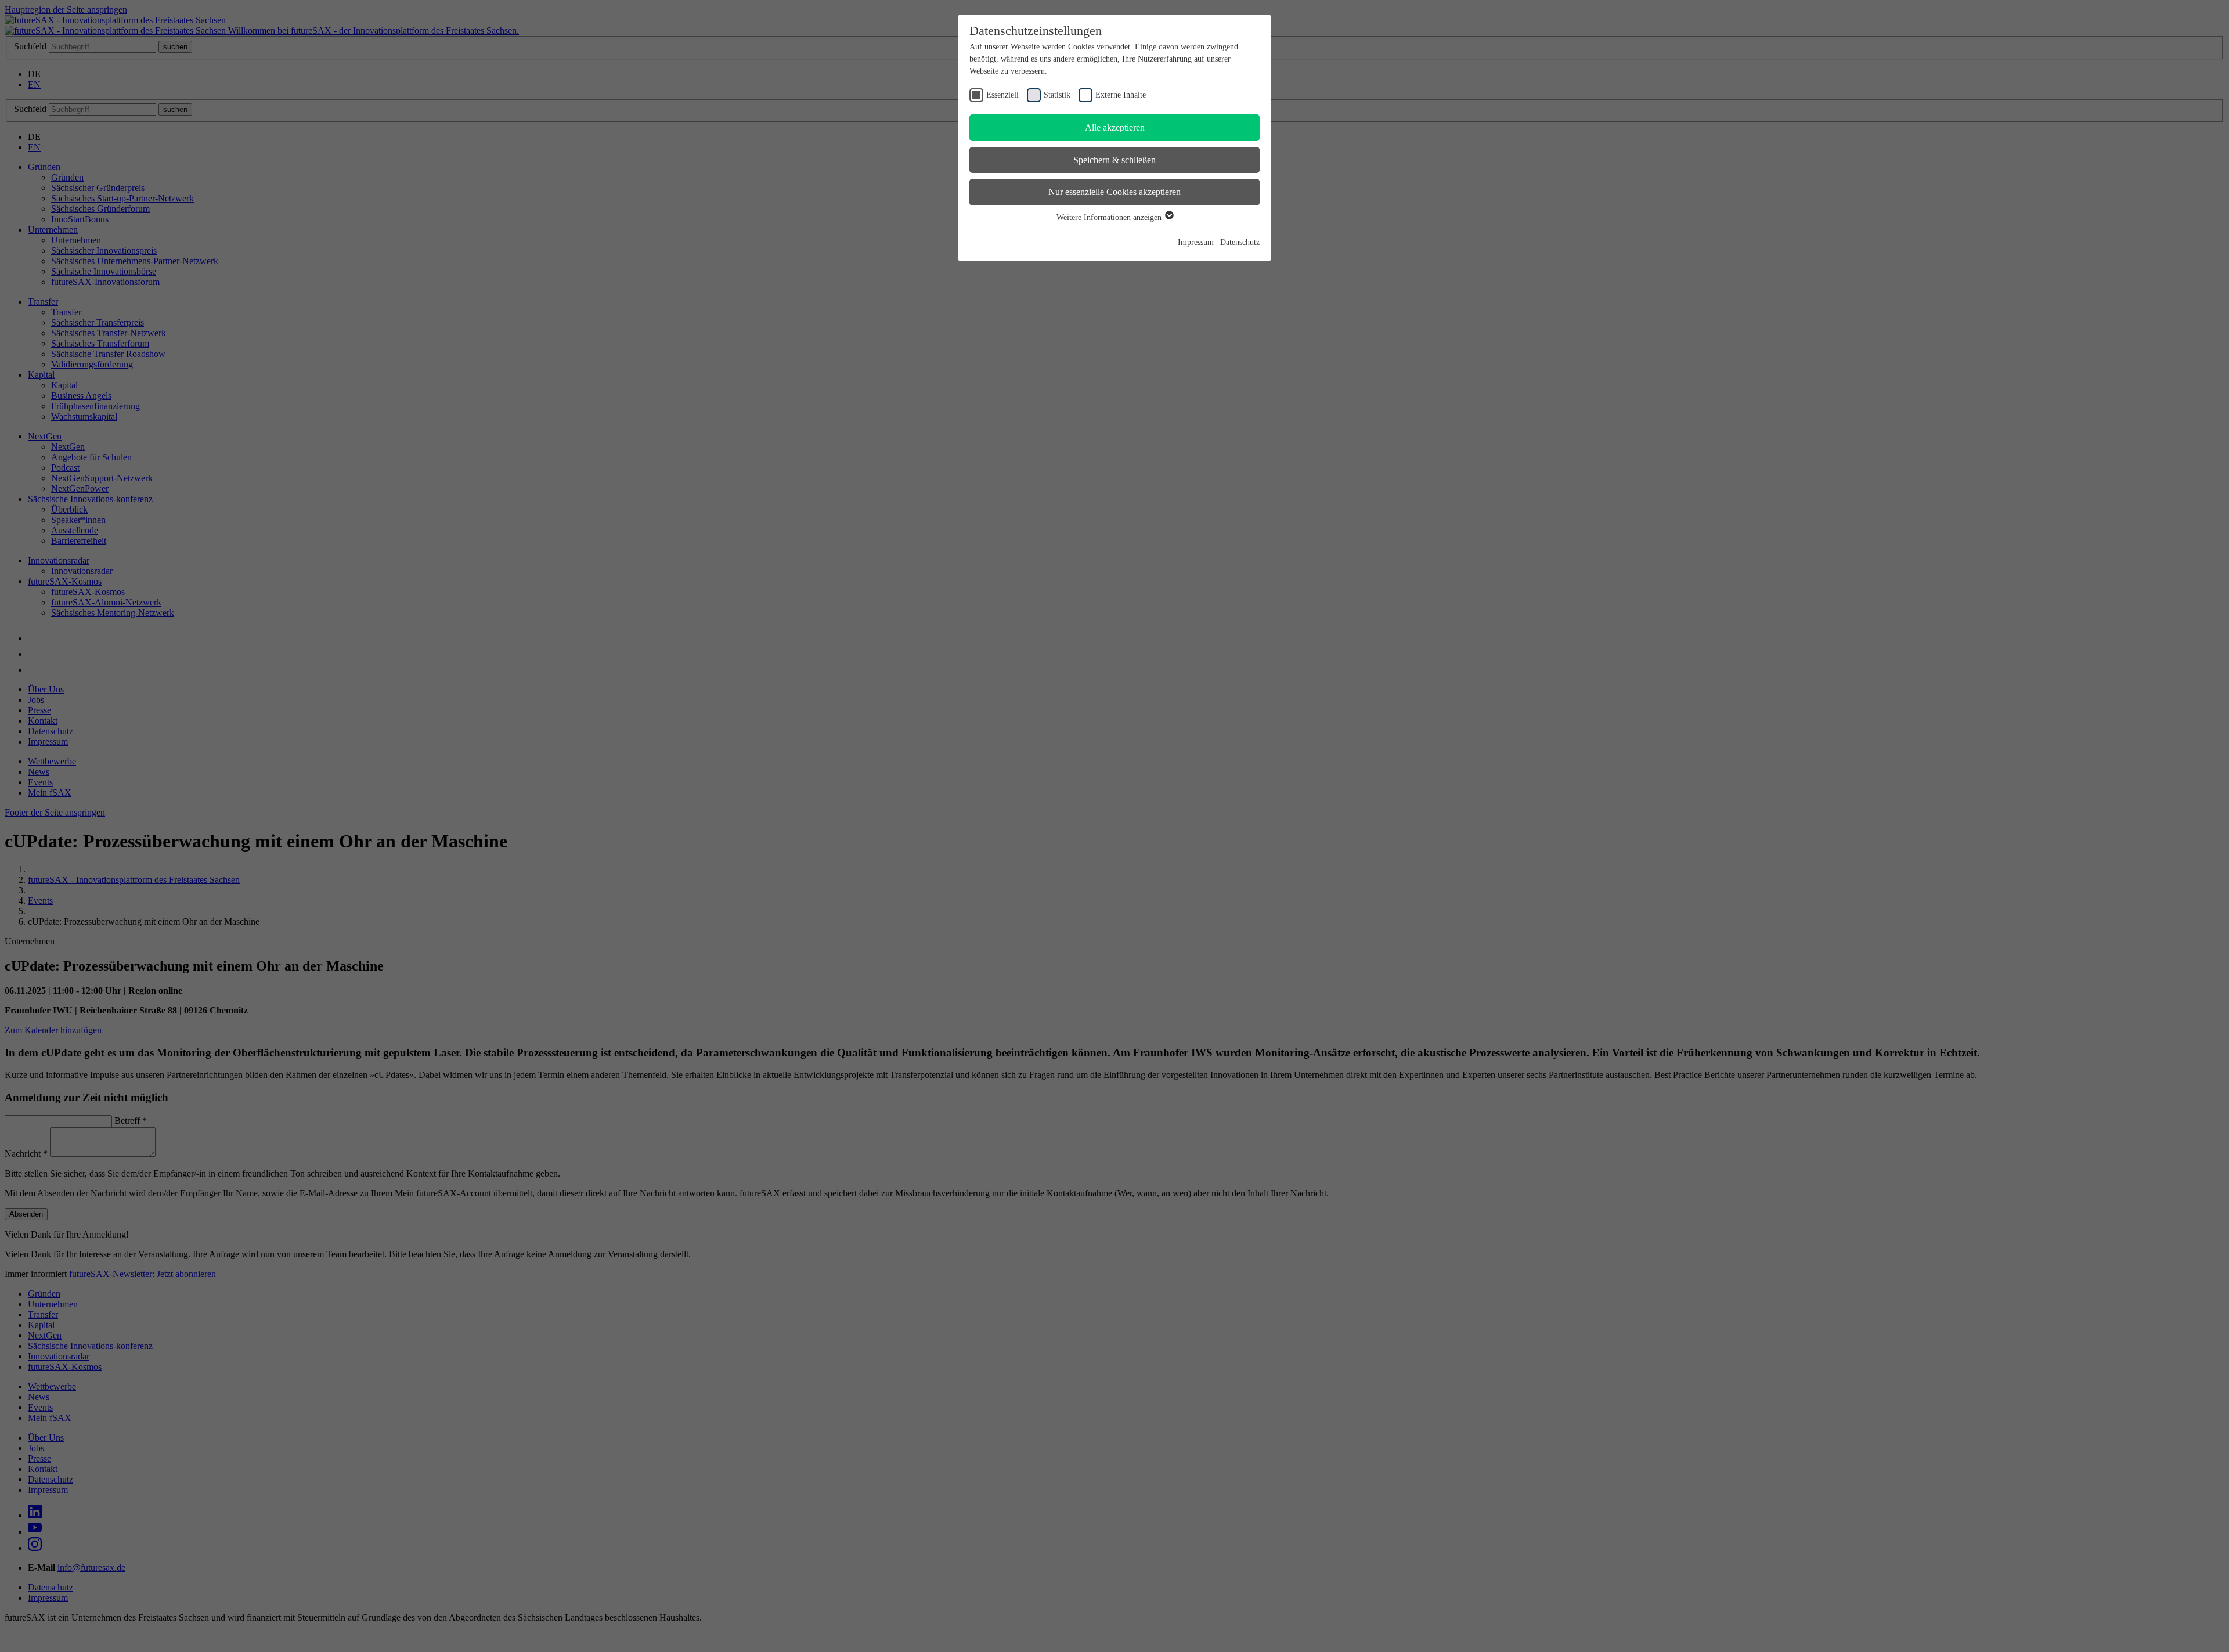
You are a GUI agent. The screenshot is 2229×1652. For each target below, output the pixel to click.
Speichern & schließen (1114, 160)
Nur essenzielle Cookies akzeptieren (1114, 192)
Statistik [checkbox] (1057, 95)
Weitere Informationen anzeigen (1110, 217)
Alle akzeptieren (1115, 127)
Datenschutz (1240, 242)
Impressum (1196, 242)
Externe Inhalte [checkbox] (1121, 95)
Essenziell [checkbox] (1002, 95)
